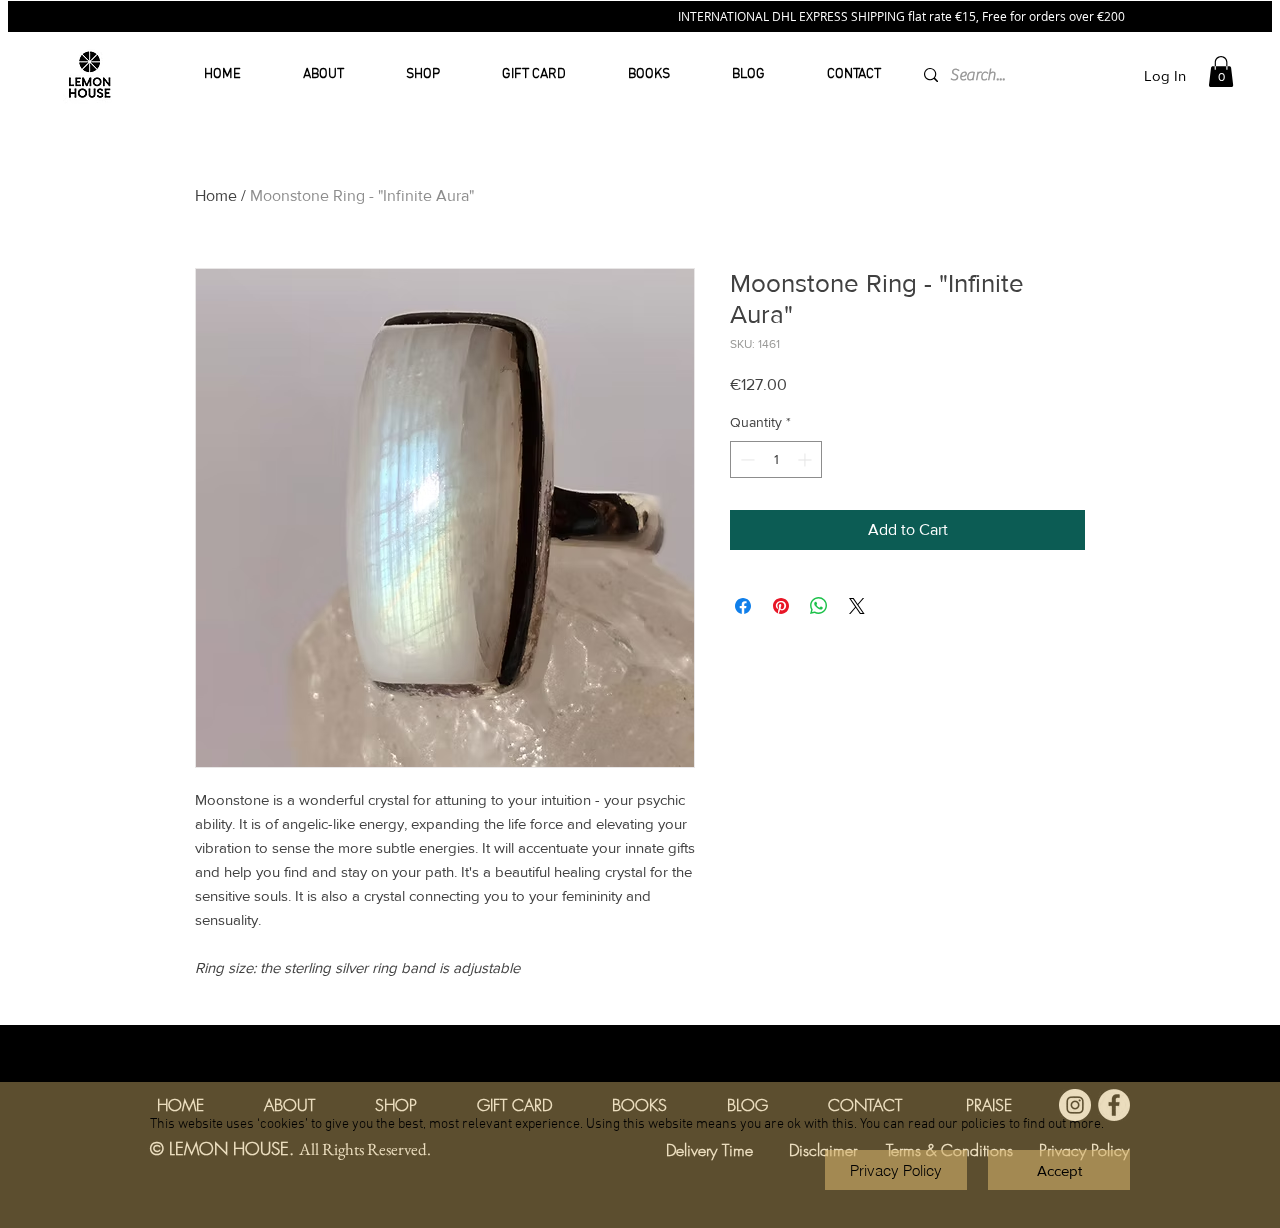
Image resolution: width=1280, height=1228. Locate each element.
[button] (1059, 1170)
